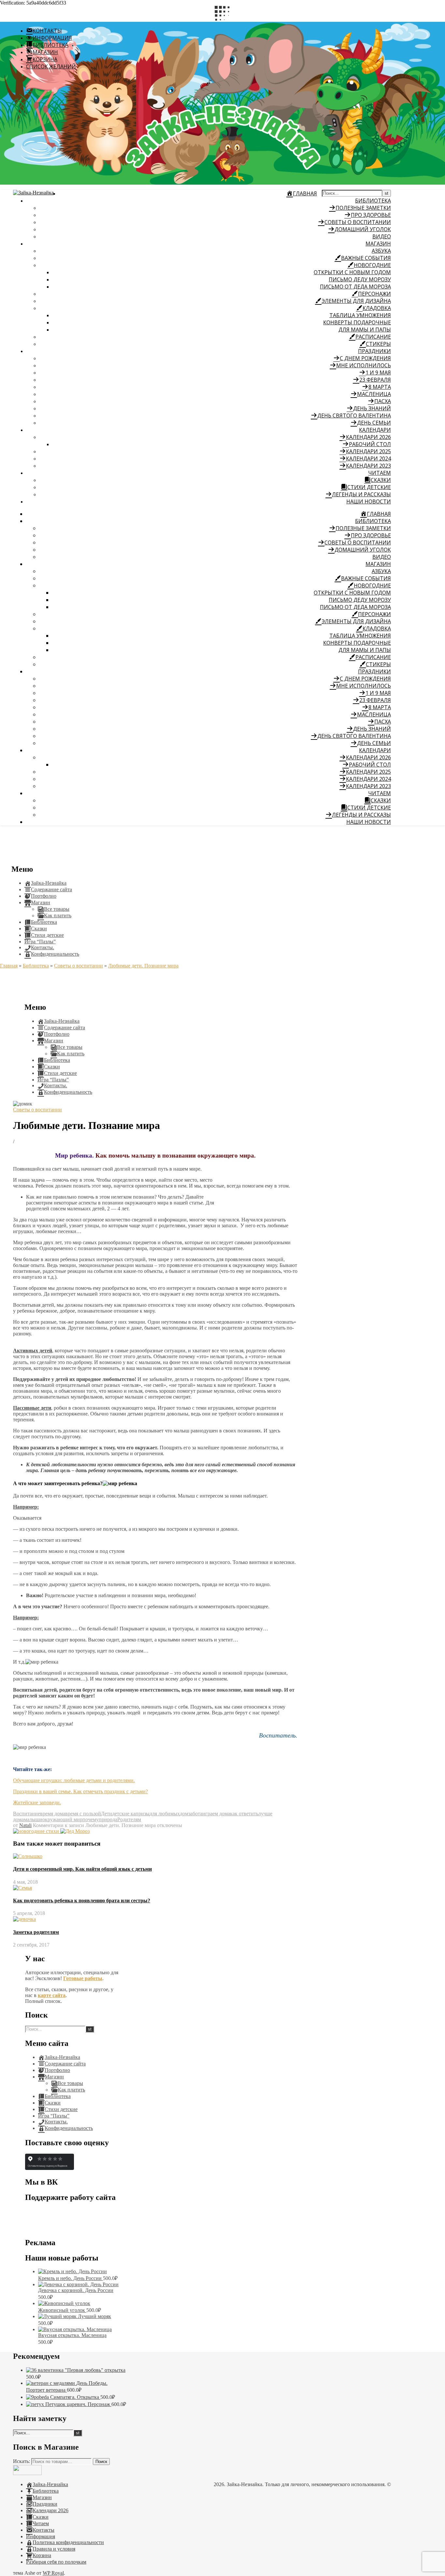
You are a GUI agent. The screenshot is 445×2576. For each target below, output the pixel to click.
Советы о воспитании (79, 966)
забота (195, 1814)
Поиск (101, 2462)
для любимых (165, 1814)
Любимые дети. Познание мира (143, 966)
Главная (9, 966)
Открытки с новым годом (352, 272)
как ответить (244, 1814)
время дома (53, 1814)
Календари (375, 430)
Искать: (22, 2461)
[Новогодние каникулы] (75, 1831)
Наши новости (369, 501)
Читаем (380, 473)
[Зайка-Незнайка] (33, 193)
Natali (25, 1825)
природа (108, 1819)
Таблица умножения (360, 315)
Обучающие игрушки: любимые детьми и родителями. (74, 1780)
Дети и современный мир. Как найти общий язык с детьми (82, 1869)
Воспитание (27, 1814)
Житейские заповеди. (37, 1802)
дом (184, 1814)
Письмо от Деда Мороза (355, 287)
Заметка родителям (36, 1932)
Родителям (129, 1819)
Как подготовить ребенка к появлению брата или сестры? (82, 1900)
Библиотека (373, 201)
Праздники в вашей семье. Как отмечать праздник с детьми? (80, 1791)
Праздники (374, 351)
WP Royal (53, 2573)
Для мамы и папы (365, 330)
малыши (33, 1819)
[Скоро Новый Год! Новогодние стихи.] (37, 1831)
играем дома (216, 1814)
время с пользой (83, 1814)
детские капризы (131, 1814)
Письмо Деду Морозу (360, 279)
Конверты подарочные (357, 322)
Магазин (378, 244)
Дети (107, 1814)
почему (91, 1819)
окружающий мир (62, 1819)
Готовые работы (83, 1978)
